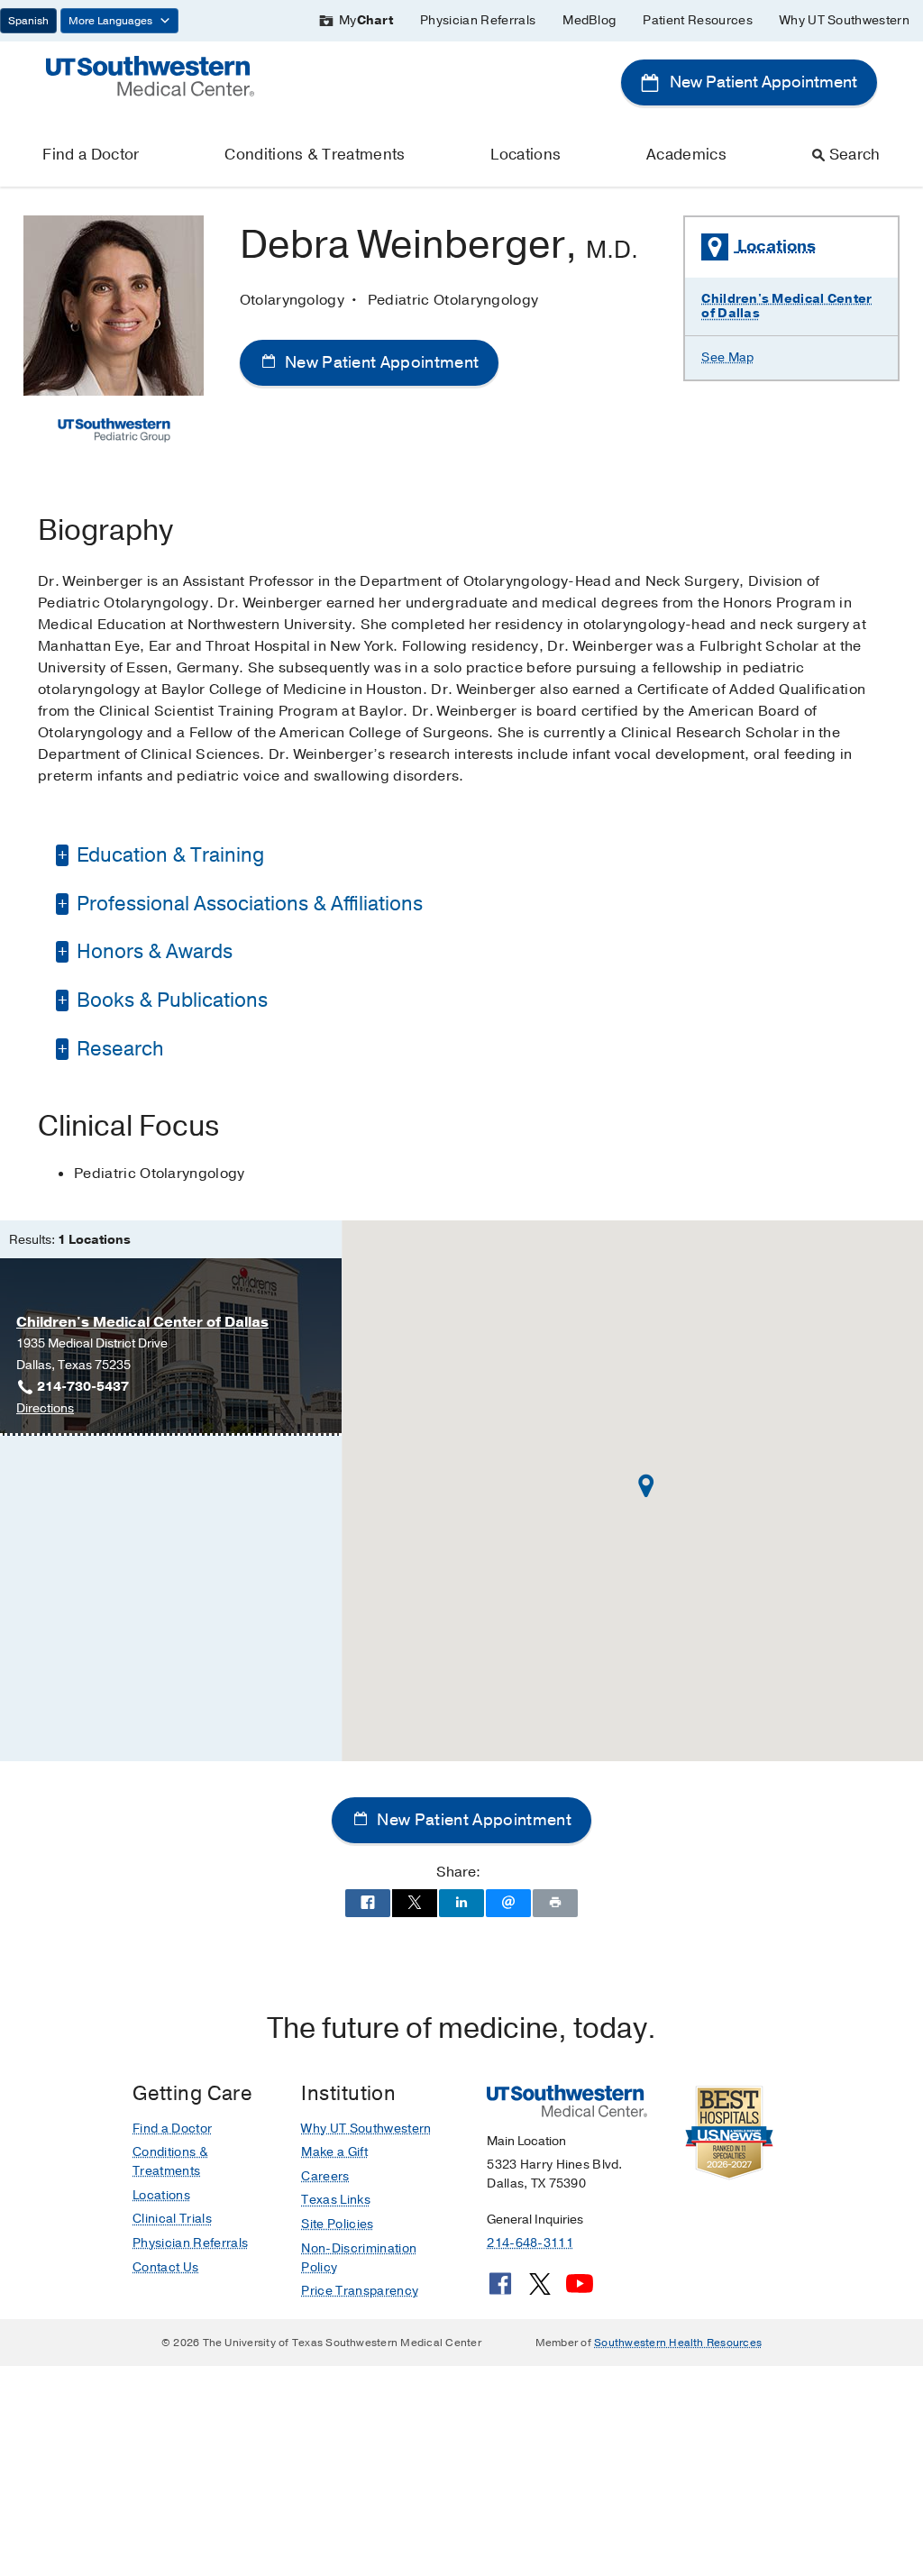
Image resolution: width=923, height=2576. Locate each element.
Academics (686, 155)
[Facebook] (500, 2290)
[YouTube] (580, 2290)
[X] (540, 2290)
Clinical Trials (172, 2219)
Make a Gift (334, 2152)
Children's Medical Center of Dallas (786, 306)
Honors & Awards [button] (152, 952)
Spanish (28, 21)
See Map (727, 357)
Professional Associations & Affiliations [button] (247, 904)
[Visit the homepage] (150, 75)
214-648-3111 (530, 2243)
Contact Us (165, 2267)
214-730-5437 (83, 1387)
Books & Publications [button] (170, 1000)
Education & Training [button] (168, 855)
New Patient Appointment (762, 82)
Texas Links (336, 2200)
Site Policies (337, 2224)
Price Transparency (360, 2291)
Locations (525, 155)
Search (855, 155)
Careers (325, 2176)
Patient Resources (697, 20)
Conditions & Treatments (315, 155)
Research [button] (118, 1049)
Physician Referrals (478, 20)
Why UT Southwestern (845, 20)
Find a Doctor (91, 155)
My (366, 20)
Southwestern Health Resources (678, 2343)
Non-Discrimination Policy (359, 2258)
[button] (646, 1486)
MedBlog (589, 20)
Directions (45, 1409)
